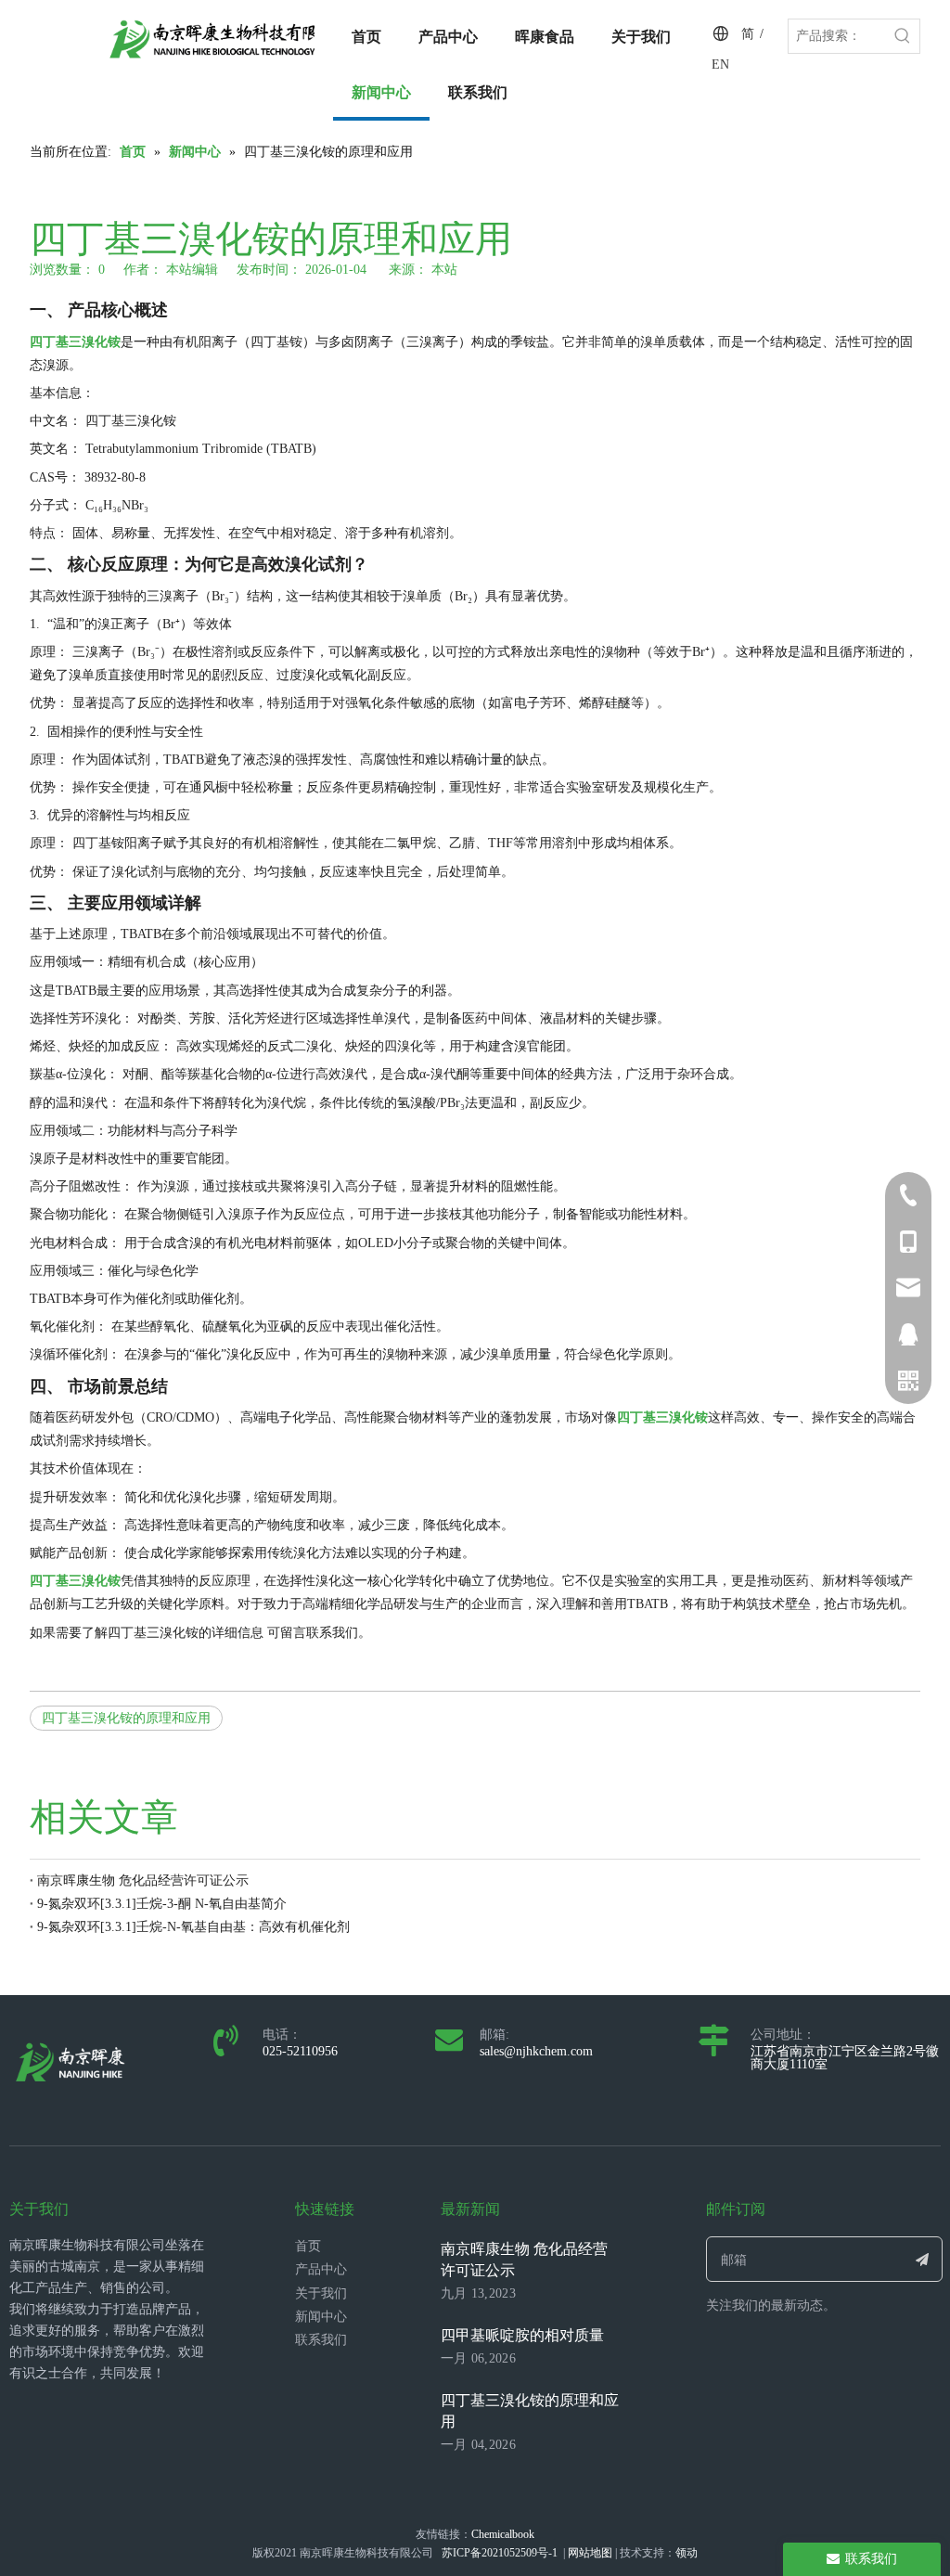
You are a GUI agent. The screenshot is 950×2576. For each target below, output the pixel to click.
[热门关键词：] (903, 36)
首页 (308, 2246)
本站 (444, 270)
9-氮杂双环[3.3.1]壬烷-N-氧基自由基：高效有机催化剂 (193, 1927)
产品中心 (321, 2269)
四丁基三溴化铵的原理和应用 (126, 1718)
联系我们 (321, 2340)
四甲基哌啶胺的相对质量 (522, 2335)
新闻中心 (321, 2317)
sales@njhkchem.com (536, 2051)
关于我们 (321, 2293)
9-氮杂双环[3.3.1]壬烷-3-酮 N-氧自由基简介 (162, 1904)
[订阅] (923, 2259)
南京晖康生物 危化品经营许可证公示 (143, 1880)
